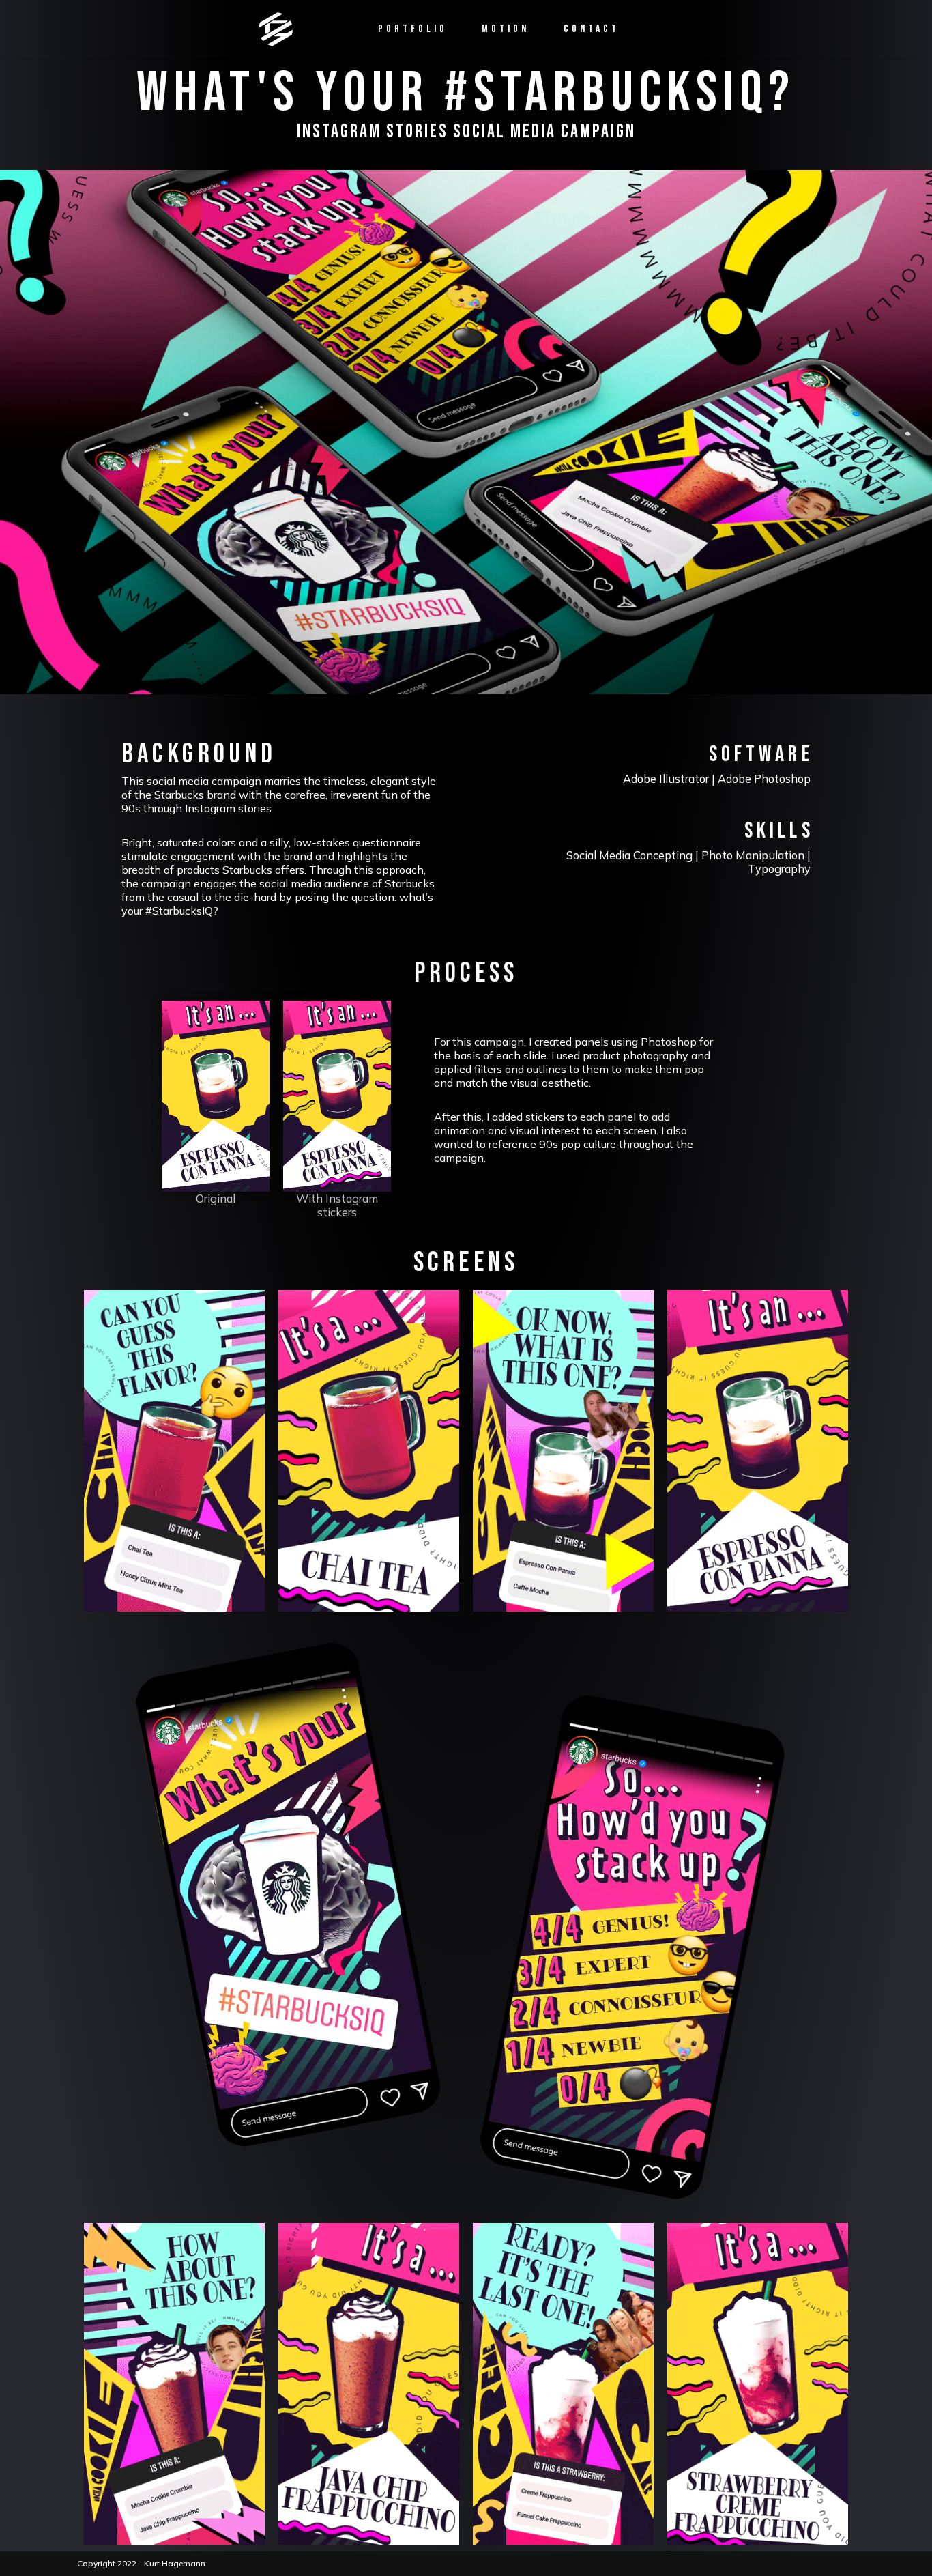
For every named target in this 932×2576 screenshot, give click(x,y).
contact (592, 29)
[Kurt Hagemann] (276, 29)
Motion (506, 29)
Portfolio (413, 29)
